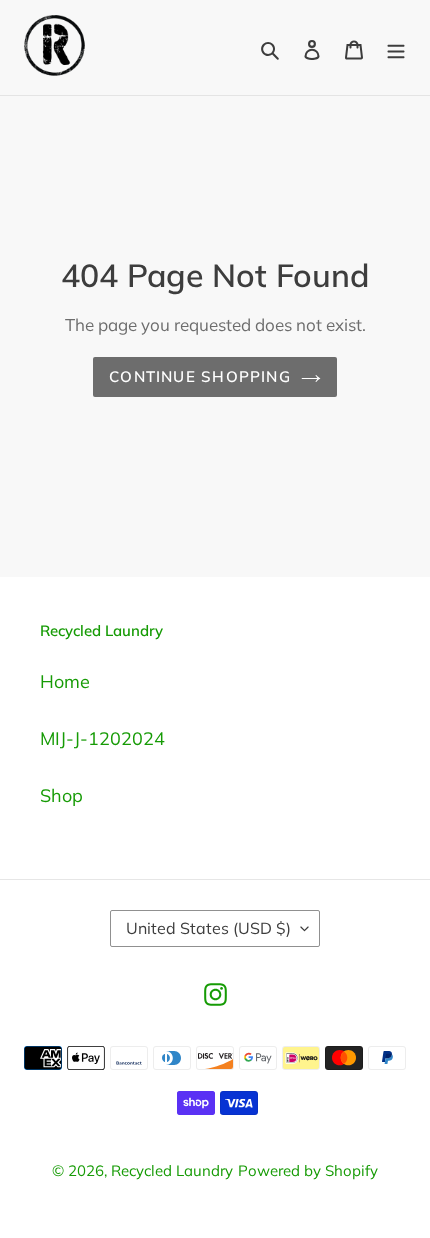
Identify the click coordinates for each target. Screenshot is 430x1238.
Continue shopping (200, 376)
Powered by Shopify (308, 1170)
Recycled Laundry (172, 1170)
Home (65, 681)
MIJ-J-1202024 (102, 738)
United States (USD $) (208, 928)
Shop (61, 795)
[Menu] (396, 47)
